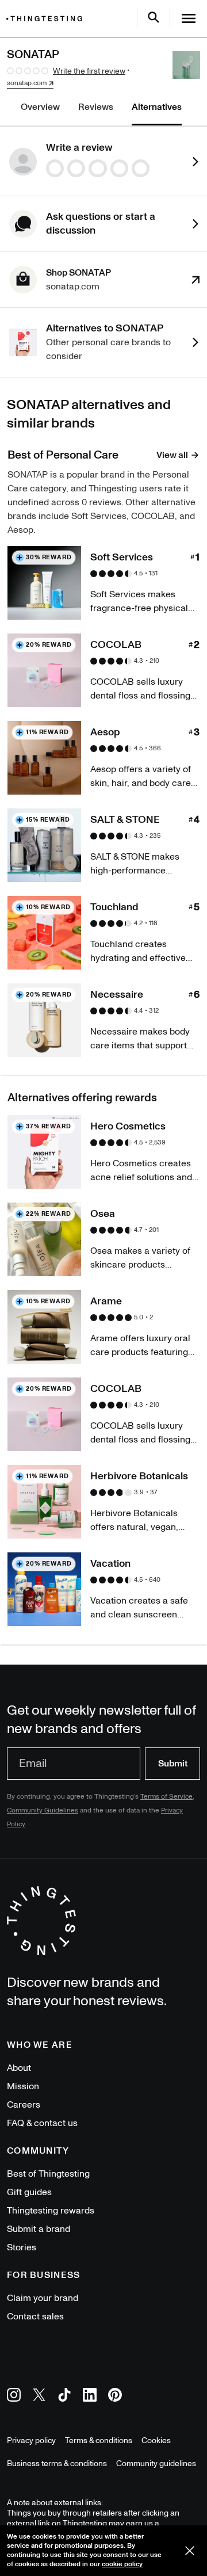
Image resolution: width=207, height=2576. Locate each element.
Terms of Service (166, 1797)
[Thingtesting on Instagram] (14, 2397)
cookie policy (122, 2564)
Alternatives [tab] (157, 107)
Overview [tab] (40, 107)
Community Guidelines (43, 1810)
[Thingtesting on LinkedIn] (90, 2397)
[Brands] (47, 19)
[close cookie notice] (190, 2551)
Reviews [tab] (96, 107)
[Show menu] (189, 18)
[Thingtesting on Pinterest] (115, 2397)
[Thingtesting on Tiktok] (64, 2397)
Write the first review (89, 71)
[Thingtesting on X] (39, 2397)
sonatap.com (27, 83)
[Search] (154, 17)
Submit (173, 1764)
